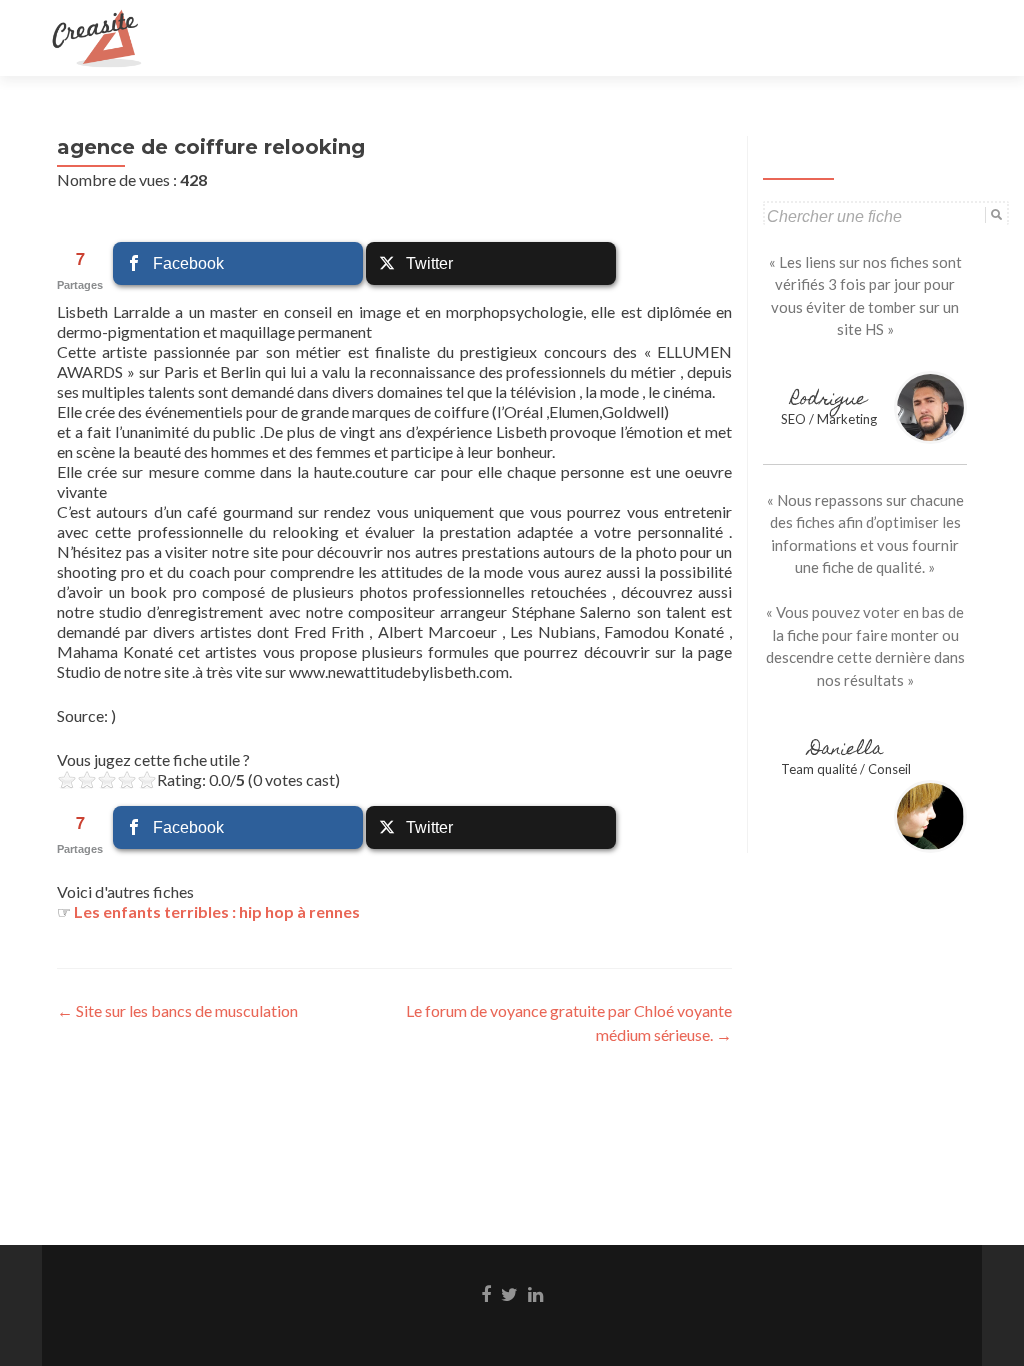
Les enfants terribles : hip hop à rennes (217, 911)
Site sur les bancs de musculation (177, 1010)
